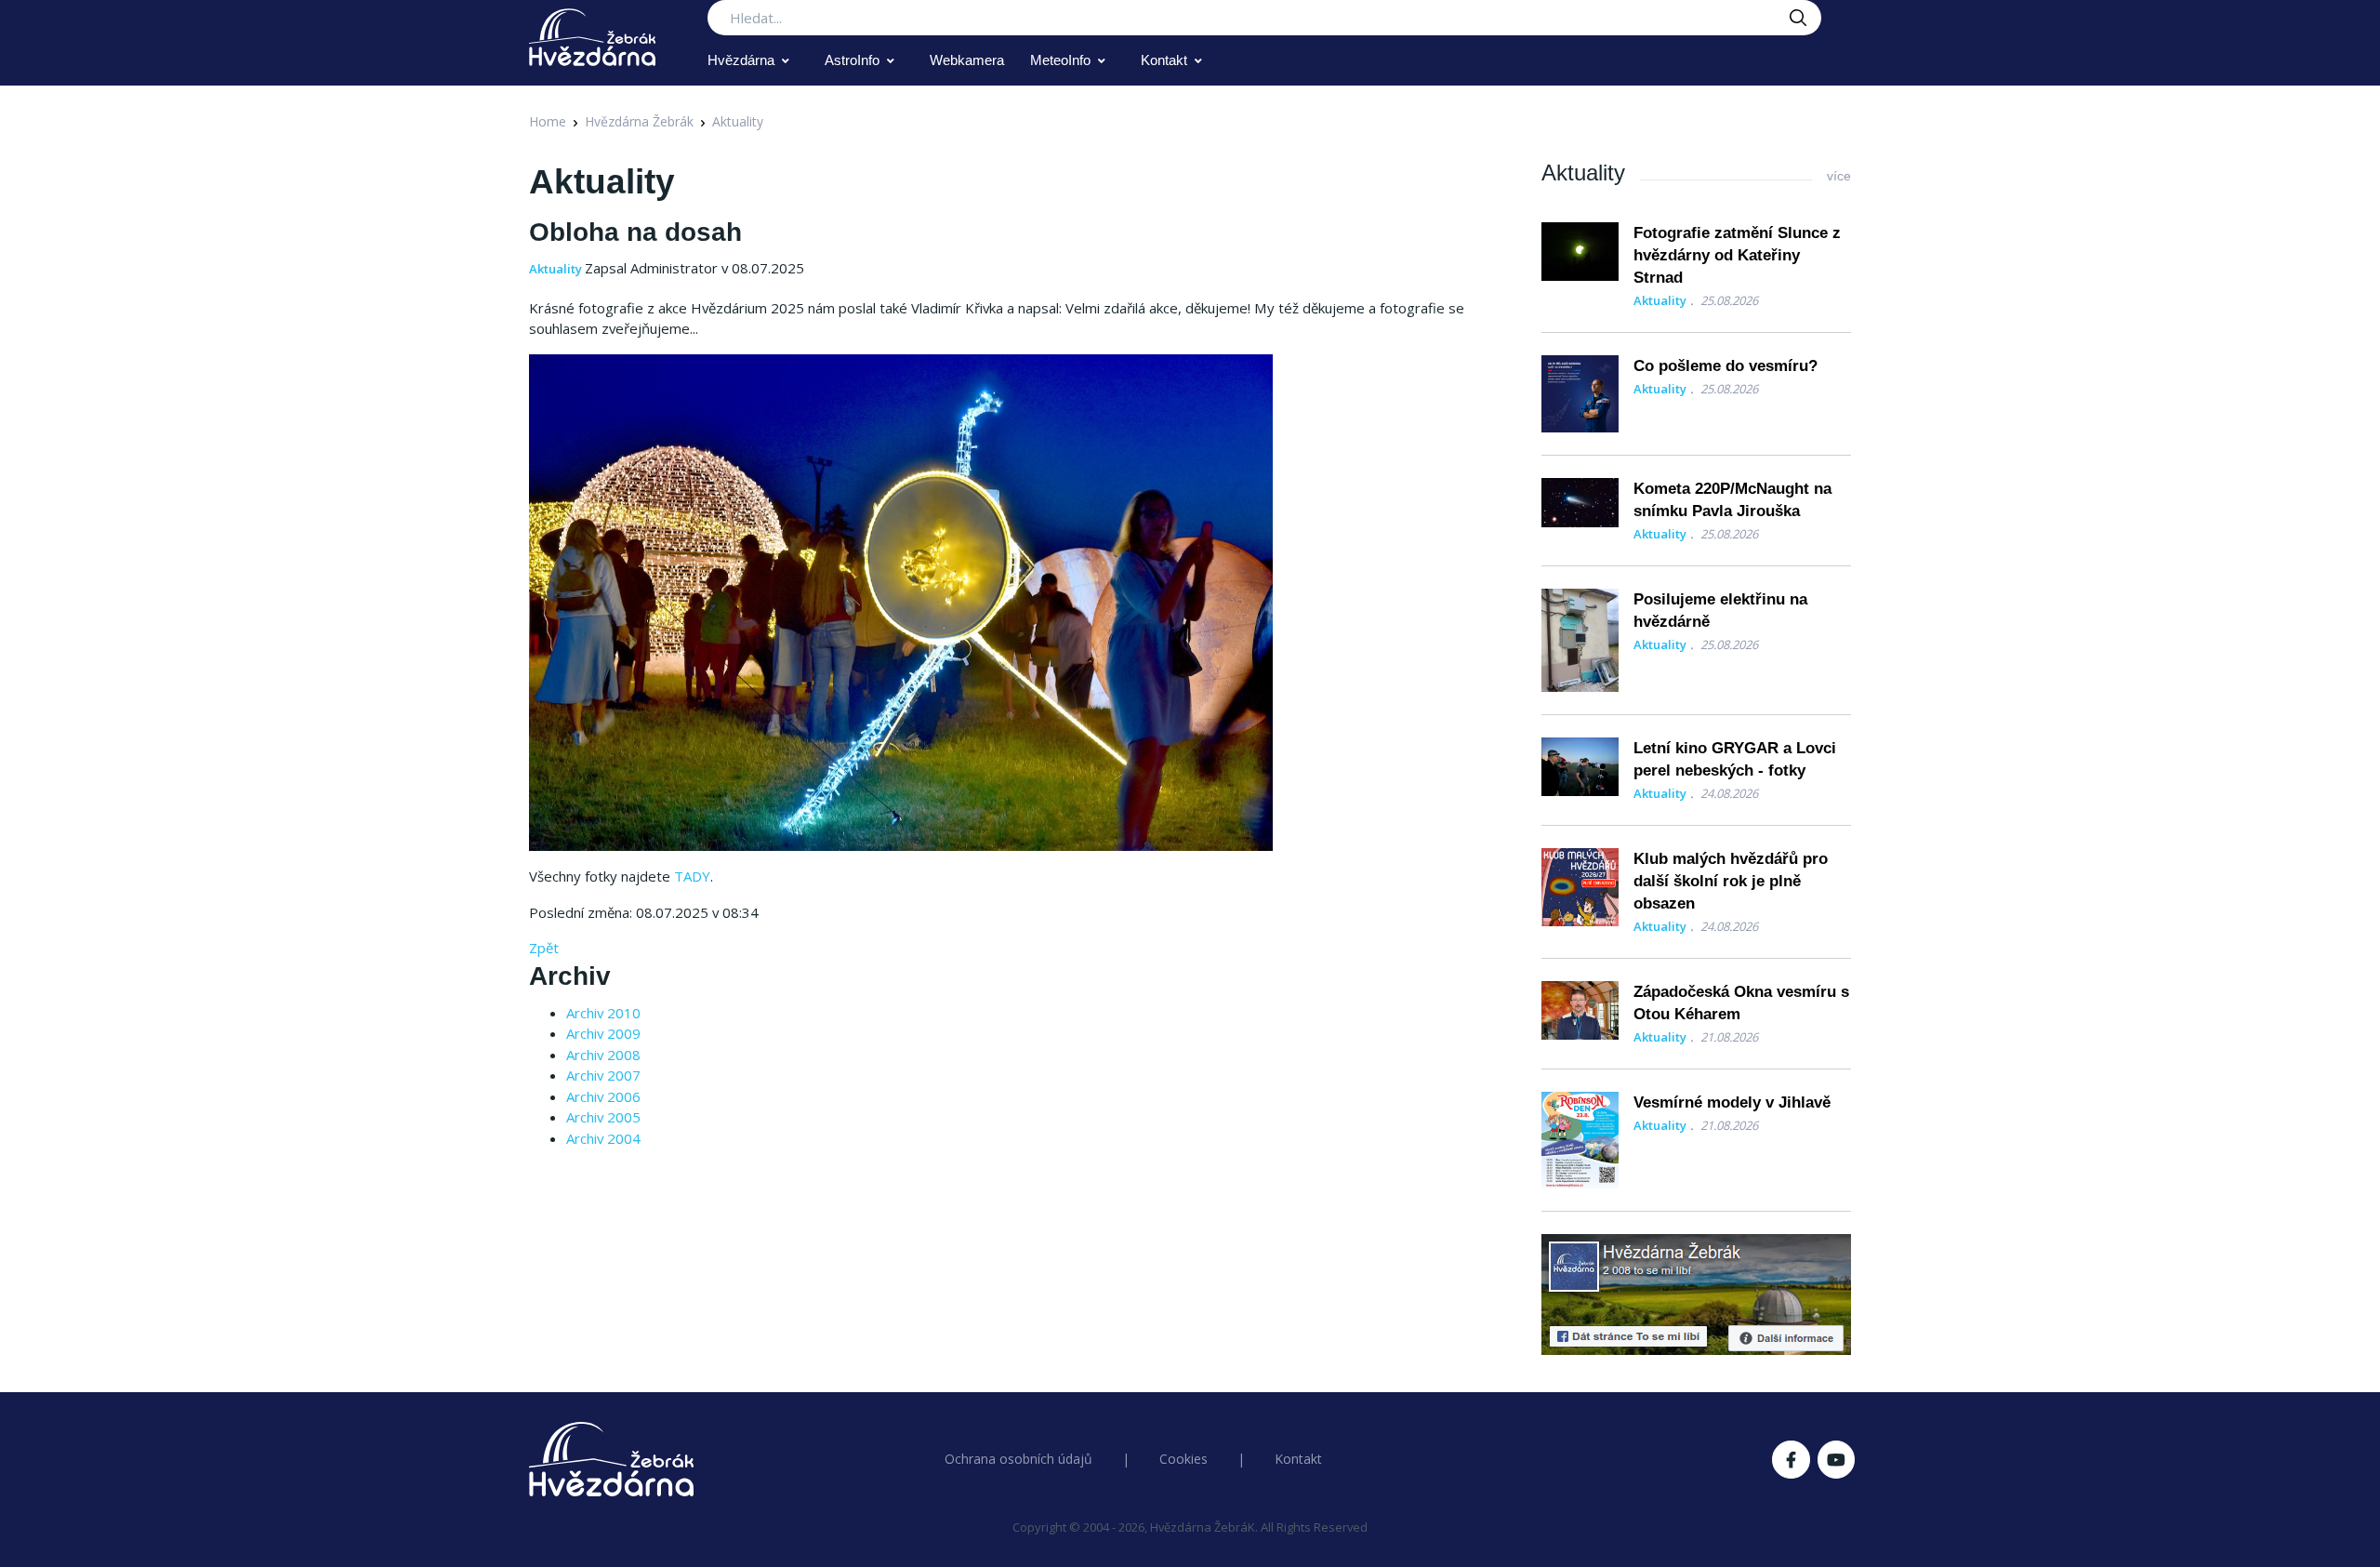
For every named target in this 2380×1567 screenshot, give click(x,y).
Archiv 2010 (603, 1013)
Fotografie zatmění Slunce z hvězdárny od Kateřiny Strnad (1737, 255)
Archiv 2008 (603, 1055)
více (1839, 176)
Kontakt (1164, 60)
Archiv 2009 (603, 1033)
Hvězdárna (741, 60)
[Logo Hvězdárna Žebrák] (592, 37)
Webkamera (967, 60)
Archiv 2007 (603, 1075)
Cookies (1183, 1459)
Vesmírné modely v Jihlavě (1732, 1102)
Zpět (544, 948)
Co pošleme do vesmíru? (1725, 366)
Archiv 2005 (603, 1117)
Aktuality (738, 121)
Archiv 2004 (603, 1138)
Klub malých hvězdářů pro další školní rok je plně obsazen (1731, 881)
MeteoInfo (1060, 60)
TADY (692, 876)
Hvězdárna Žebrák (639, 121)
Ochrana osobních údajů (1018, 1459)
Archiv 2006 (603, 1096)
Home (548, 121)
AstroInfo (852, 60)
